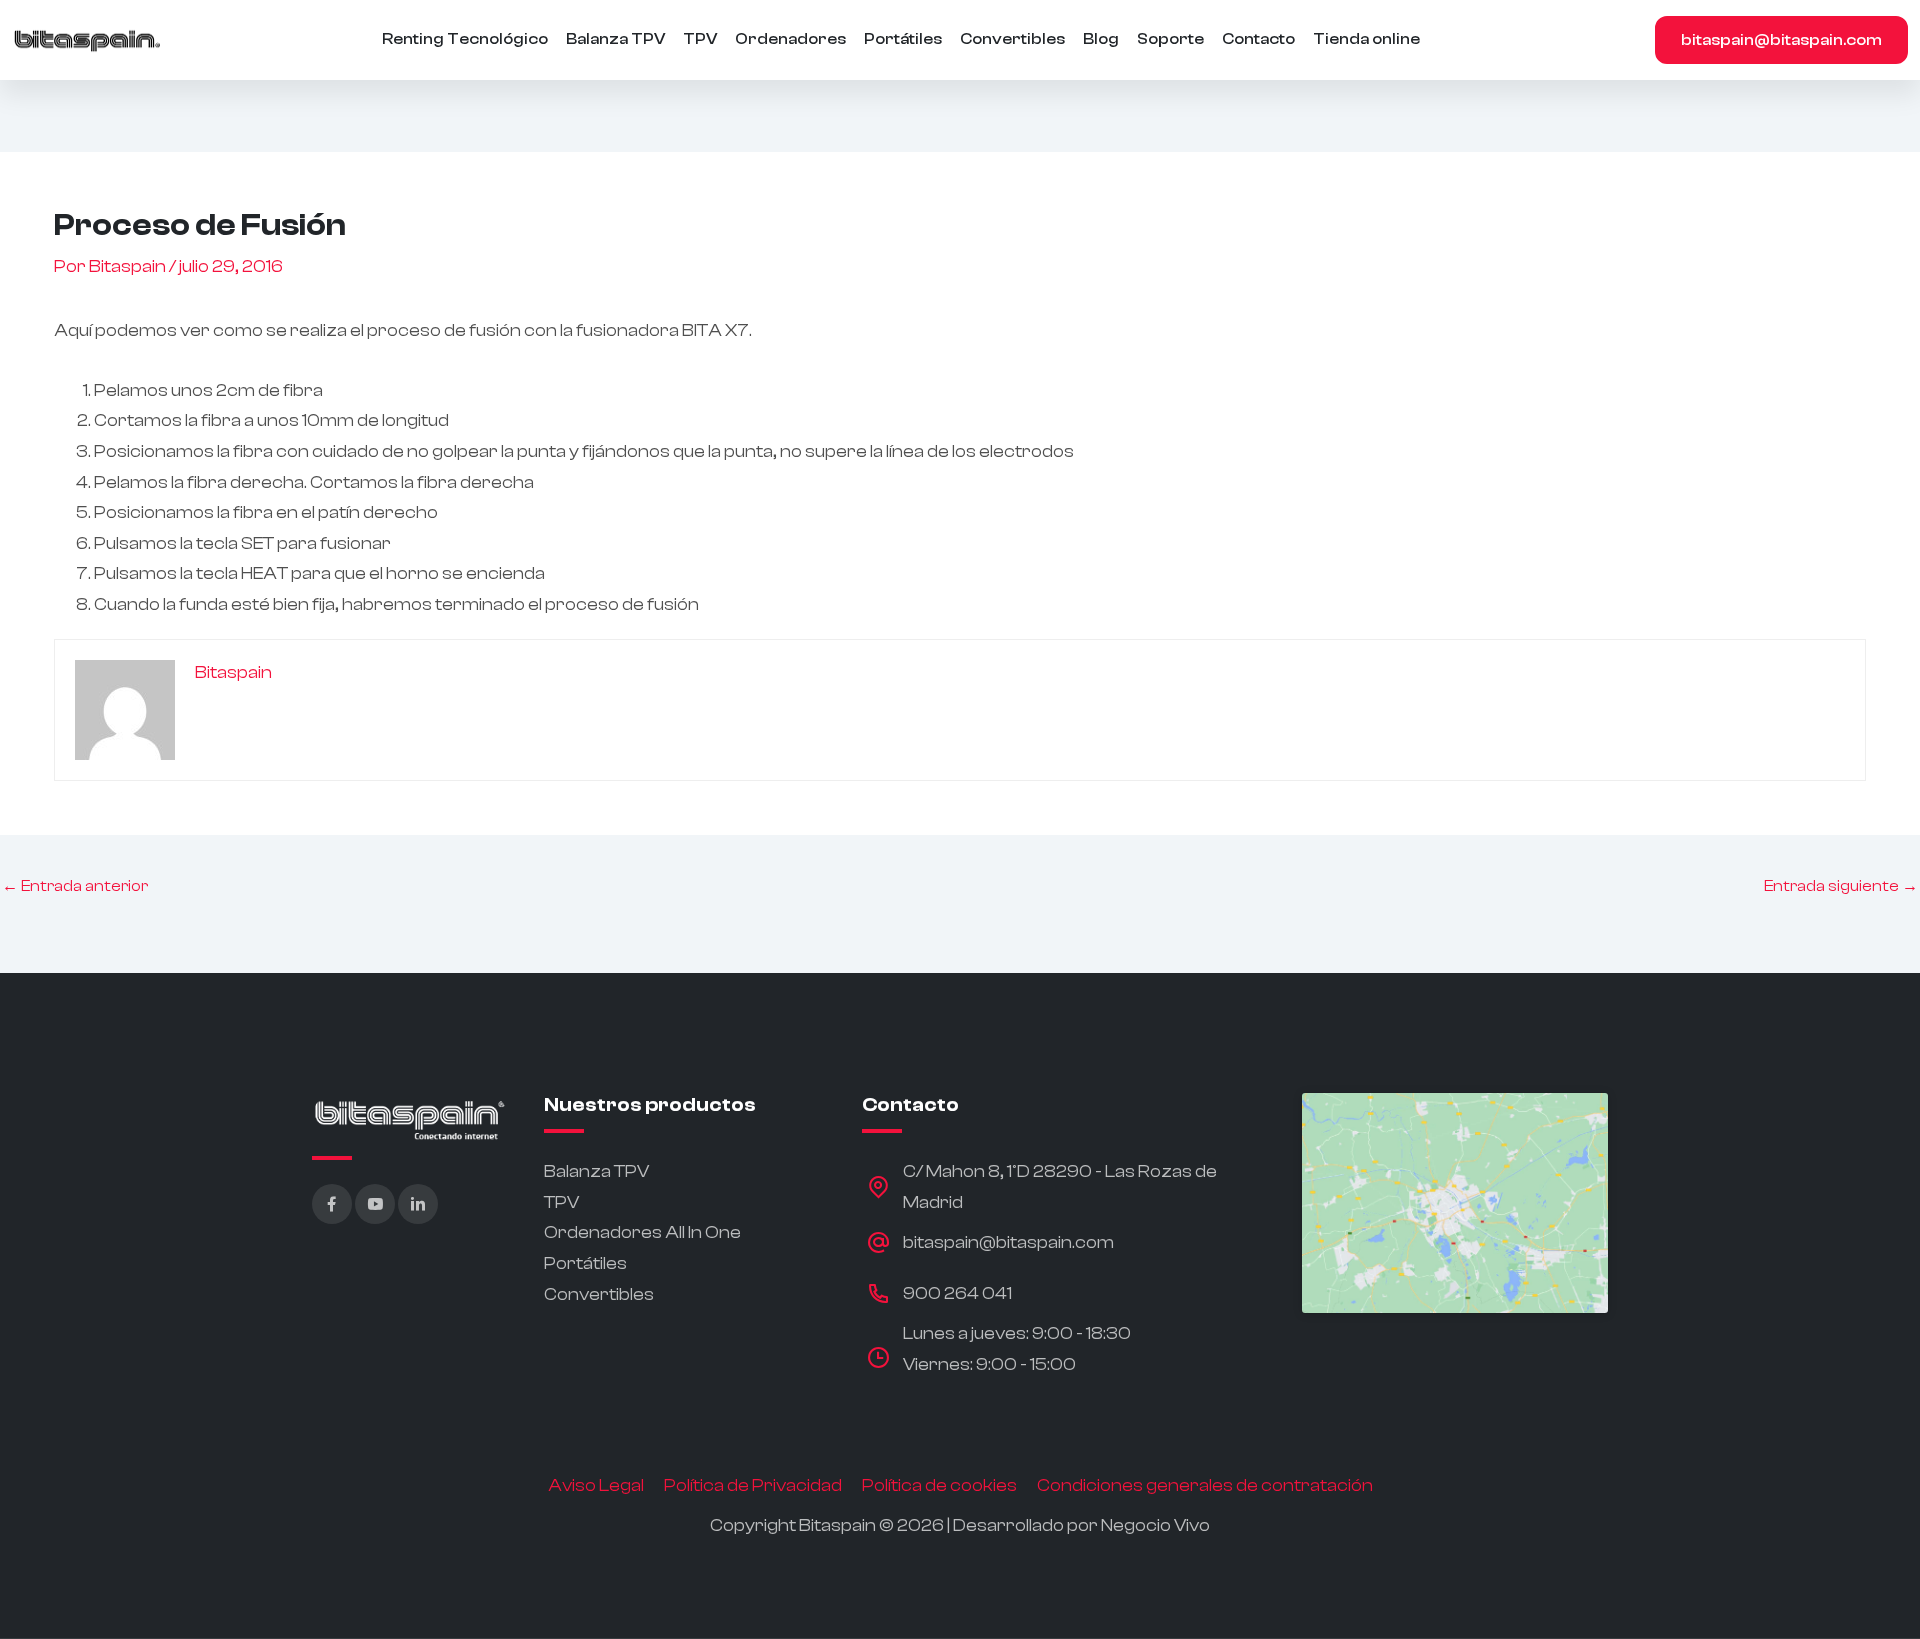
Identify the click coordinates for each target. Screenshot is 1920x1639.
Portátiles (903, 39)
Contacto (1258, 39)
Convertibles (1012, 39)
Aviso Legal (596, 1485)
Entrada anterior (75, 886)
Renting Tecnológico (465, 39)
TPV (700, 39)
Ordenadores (790, 39)
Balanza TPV (615, 39)
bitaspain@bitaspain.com (1781, 40)
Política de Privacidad (753, 1485)
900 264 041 (957, 1293)
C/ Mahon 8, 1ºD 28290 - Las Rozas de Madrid (1060, 1187)
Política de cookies (939, 1485)
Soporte (1170, 39)
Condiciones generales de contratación (1205, 1485)
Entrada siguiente (1841, 886)
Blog (1101, 39)
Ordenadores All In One (642, 1232)
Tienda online (1366, 39)
